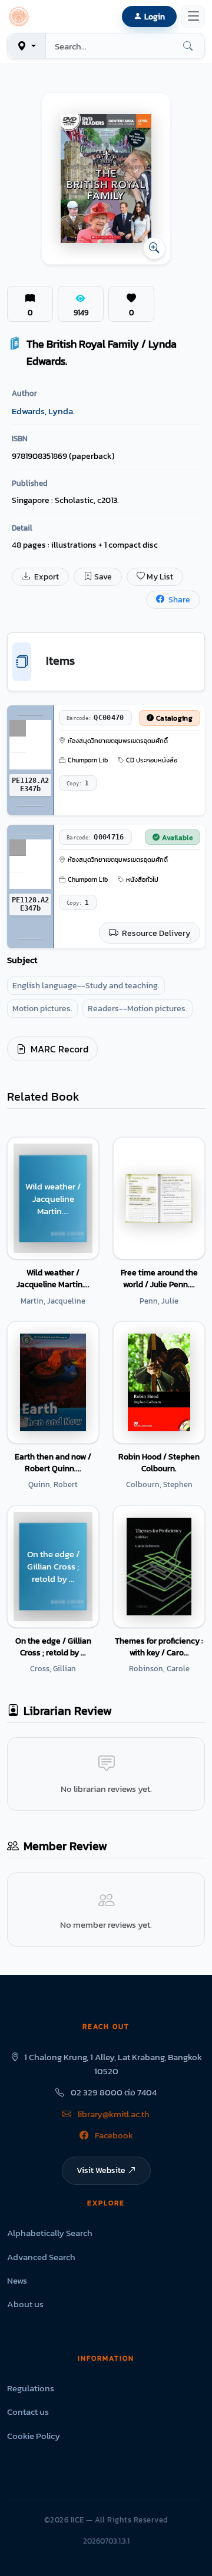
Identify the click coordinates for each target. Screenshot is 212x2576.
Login (155, 16)
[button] (21, 16)
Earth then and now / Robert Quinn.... (53, 1462)
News (17, 2280)
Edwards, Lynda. (43, 411)
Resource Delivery (155, 933)
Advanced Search (41, 2257)
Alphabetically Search (50, 2233)
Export (46, 577)
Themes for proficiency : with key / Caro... (159, 1647)
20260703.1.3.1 (106, 2541)
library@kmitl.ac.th (113, 2114)
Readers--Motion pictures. (138, 1009)
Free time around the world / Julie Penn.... (159, 1278)
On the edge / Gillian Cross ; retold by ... (53, 1647)
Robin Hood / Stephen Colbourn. (159, 1462)
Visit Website (101, 2170)
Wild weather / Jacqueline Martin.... (53, 1278)
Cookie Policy (34, 2436)
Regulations (31, 2388)
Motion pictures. (42, 1009)
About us (25, 2304)
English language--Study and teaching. (86, 986)
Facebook (113, 2135)
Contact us (28, 2412)
